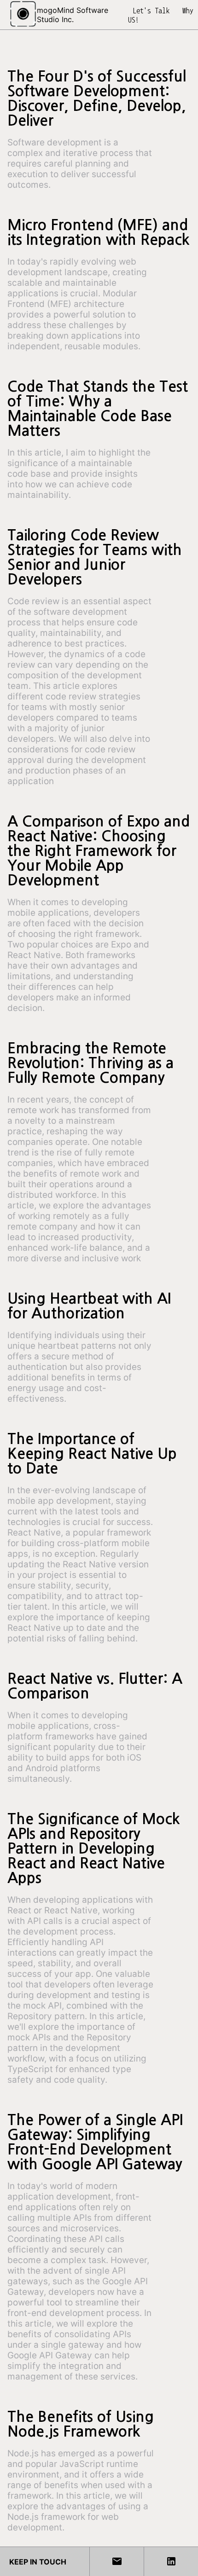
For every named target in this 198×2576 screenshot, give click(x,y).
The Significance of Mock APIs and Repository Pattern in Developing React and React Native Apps (94, 1848)
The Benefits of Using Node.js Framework (81, 2424)
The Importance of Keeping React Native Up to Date (92, 1454)
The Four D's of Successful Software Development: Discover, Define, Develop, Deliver (97, 98)
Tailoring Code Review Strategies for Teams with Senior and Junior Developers (95, 557)
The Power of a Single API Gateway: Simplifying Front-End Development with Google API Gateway (95, 2142)
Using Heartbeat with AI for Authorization (89, 1306)
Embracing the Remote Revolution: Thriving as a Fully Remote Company (90, 1063)
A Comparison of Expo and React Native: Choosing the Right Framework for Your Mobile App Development (99, 851)
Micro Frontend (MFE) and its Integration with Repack (99, 232)
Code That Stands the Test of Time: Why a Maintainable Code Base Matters (98, 409)
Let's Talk (151, 11)
